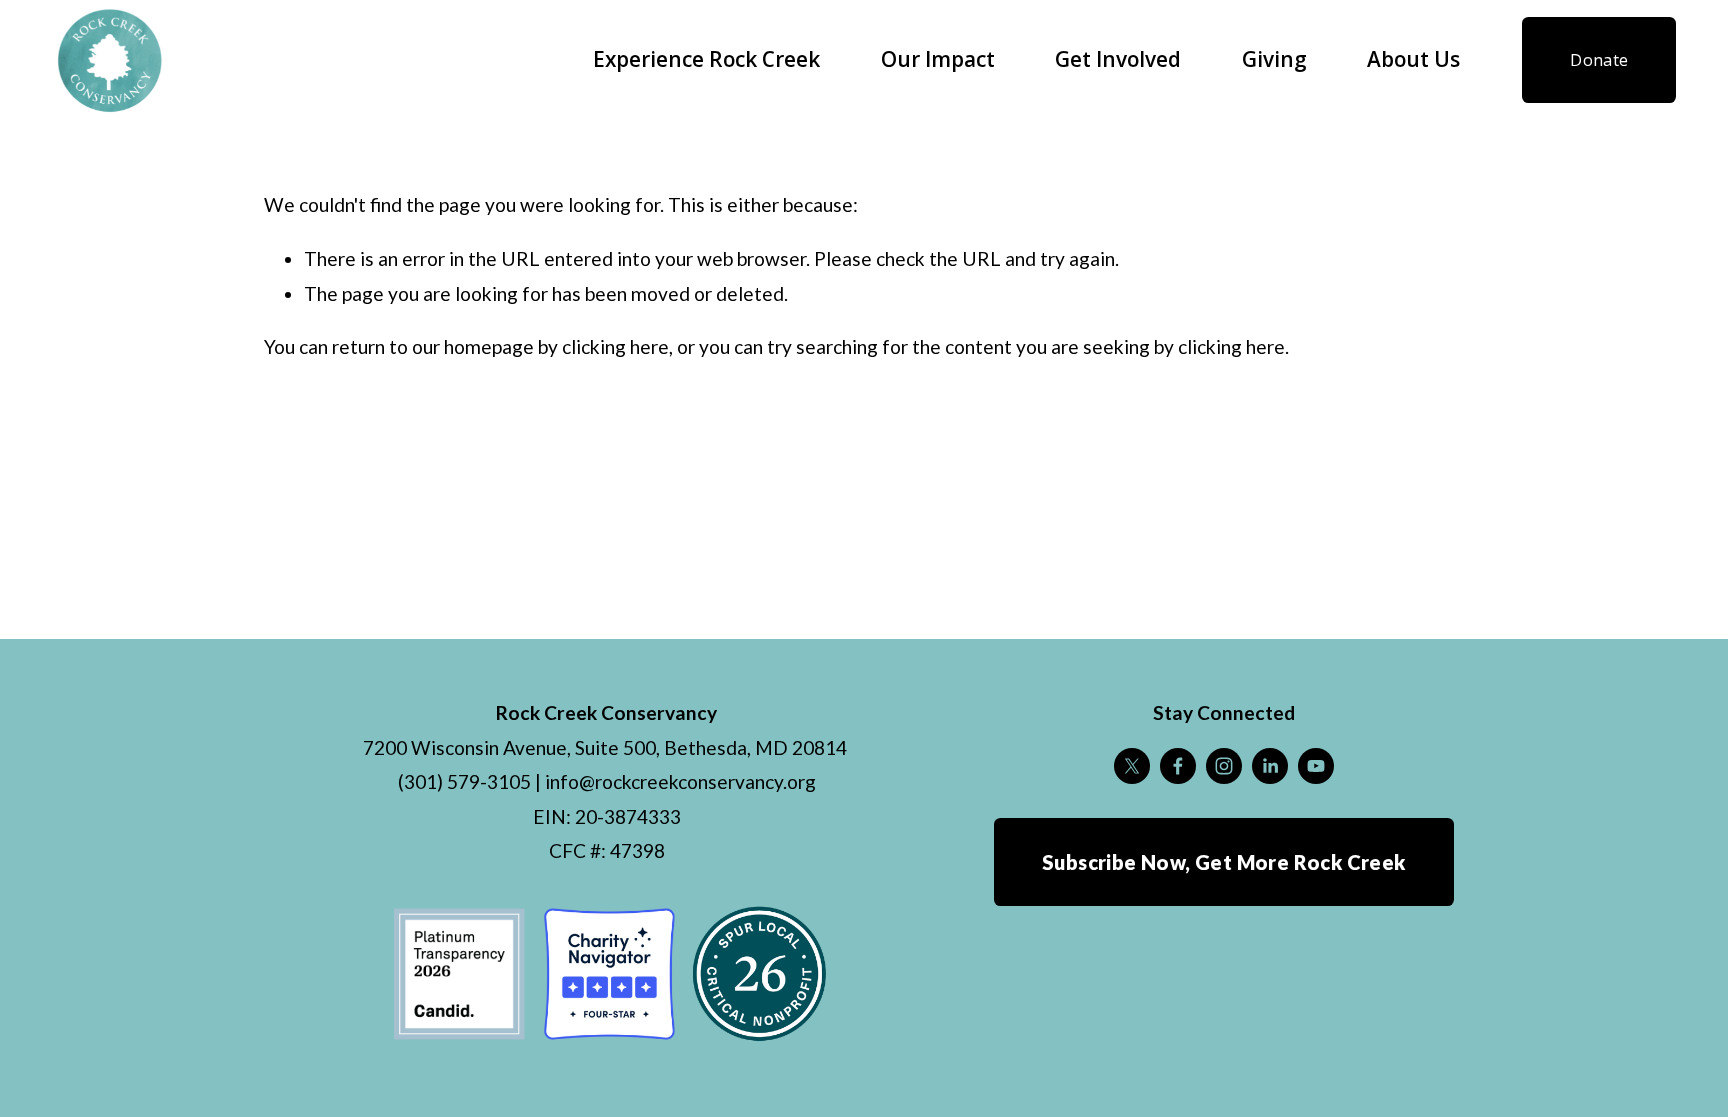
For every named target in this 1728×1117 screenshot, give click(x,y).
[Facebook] (1178, 766)
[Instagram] (1224, 766)
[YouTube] (1316, 766)
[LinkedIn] (1270, 766)
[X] (1132, 766)
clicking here (615, 346)
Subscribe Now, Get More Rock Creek (1224, 862)
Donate (1599, 60)
